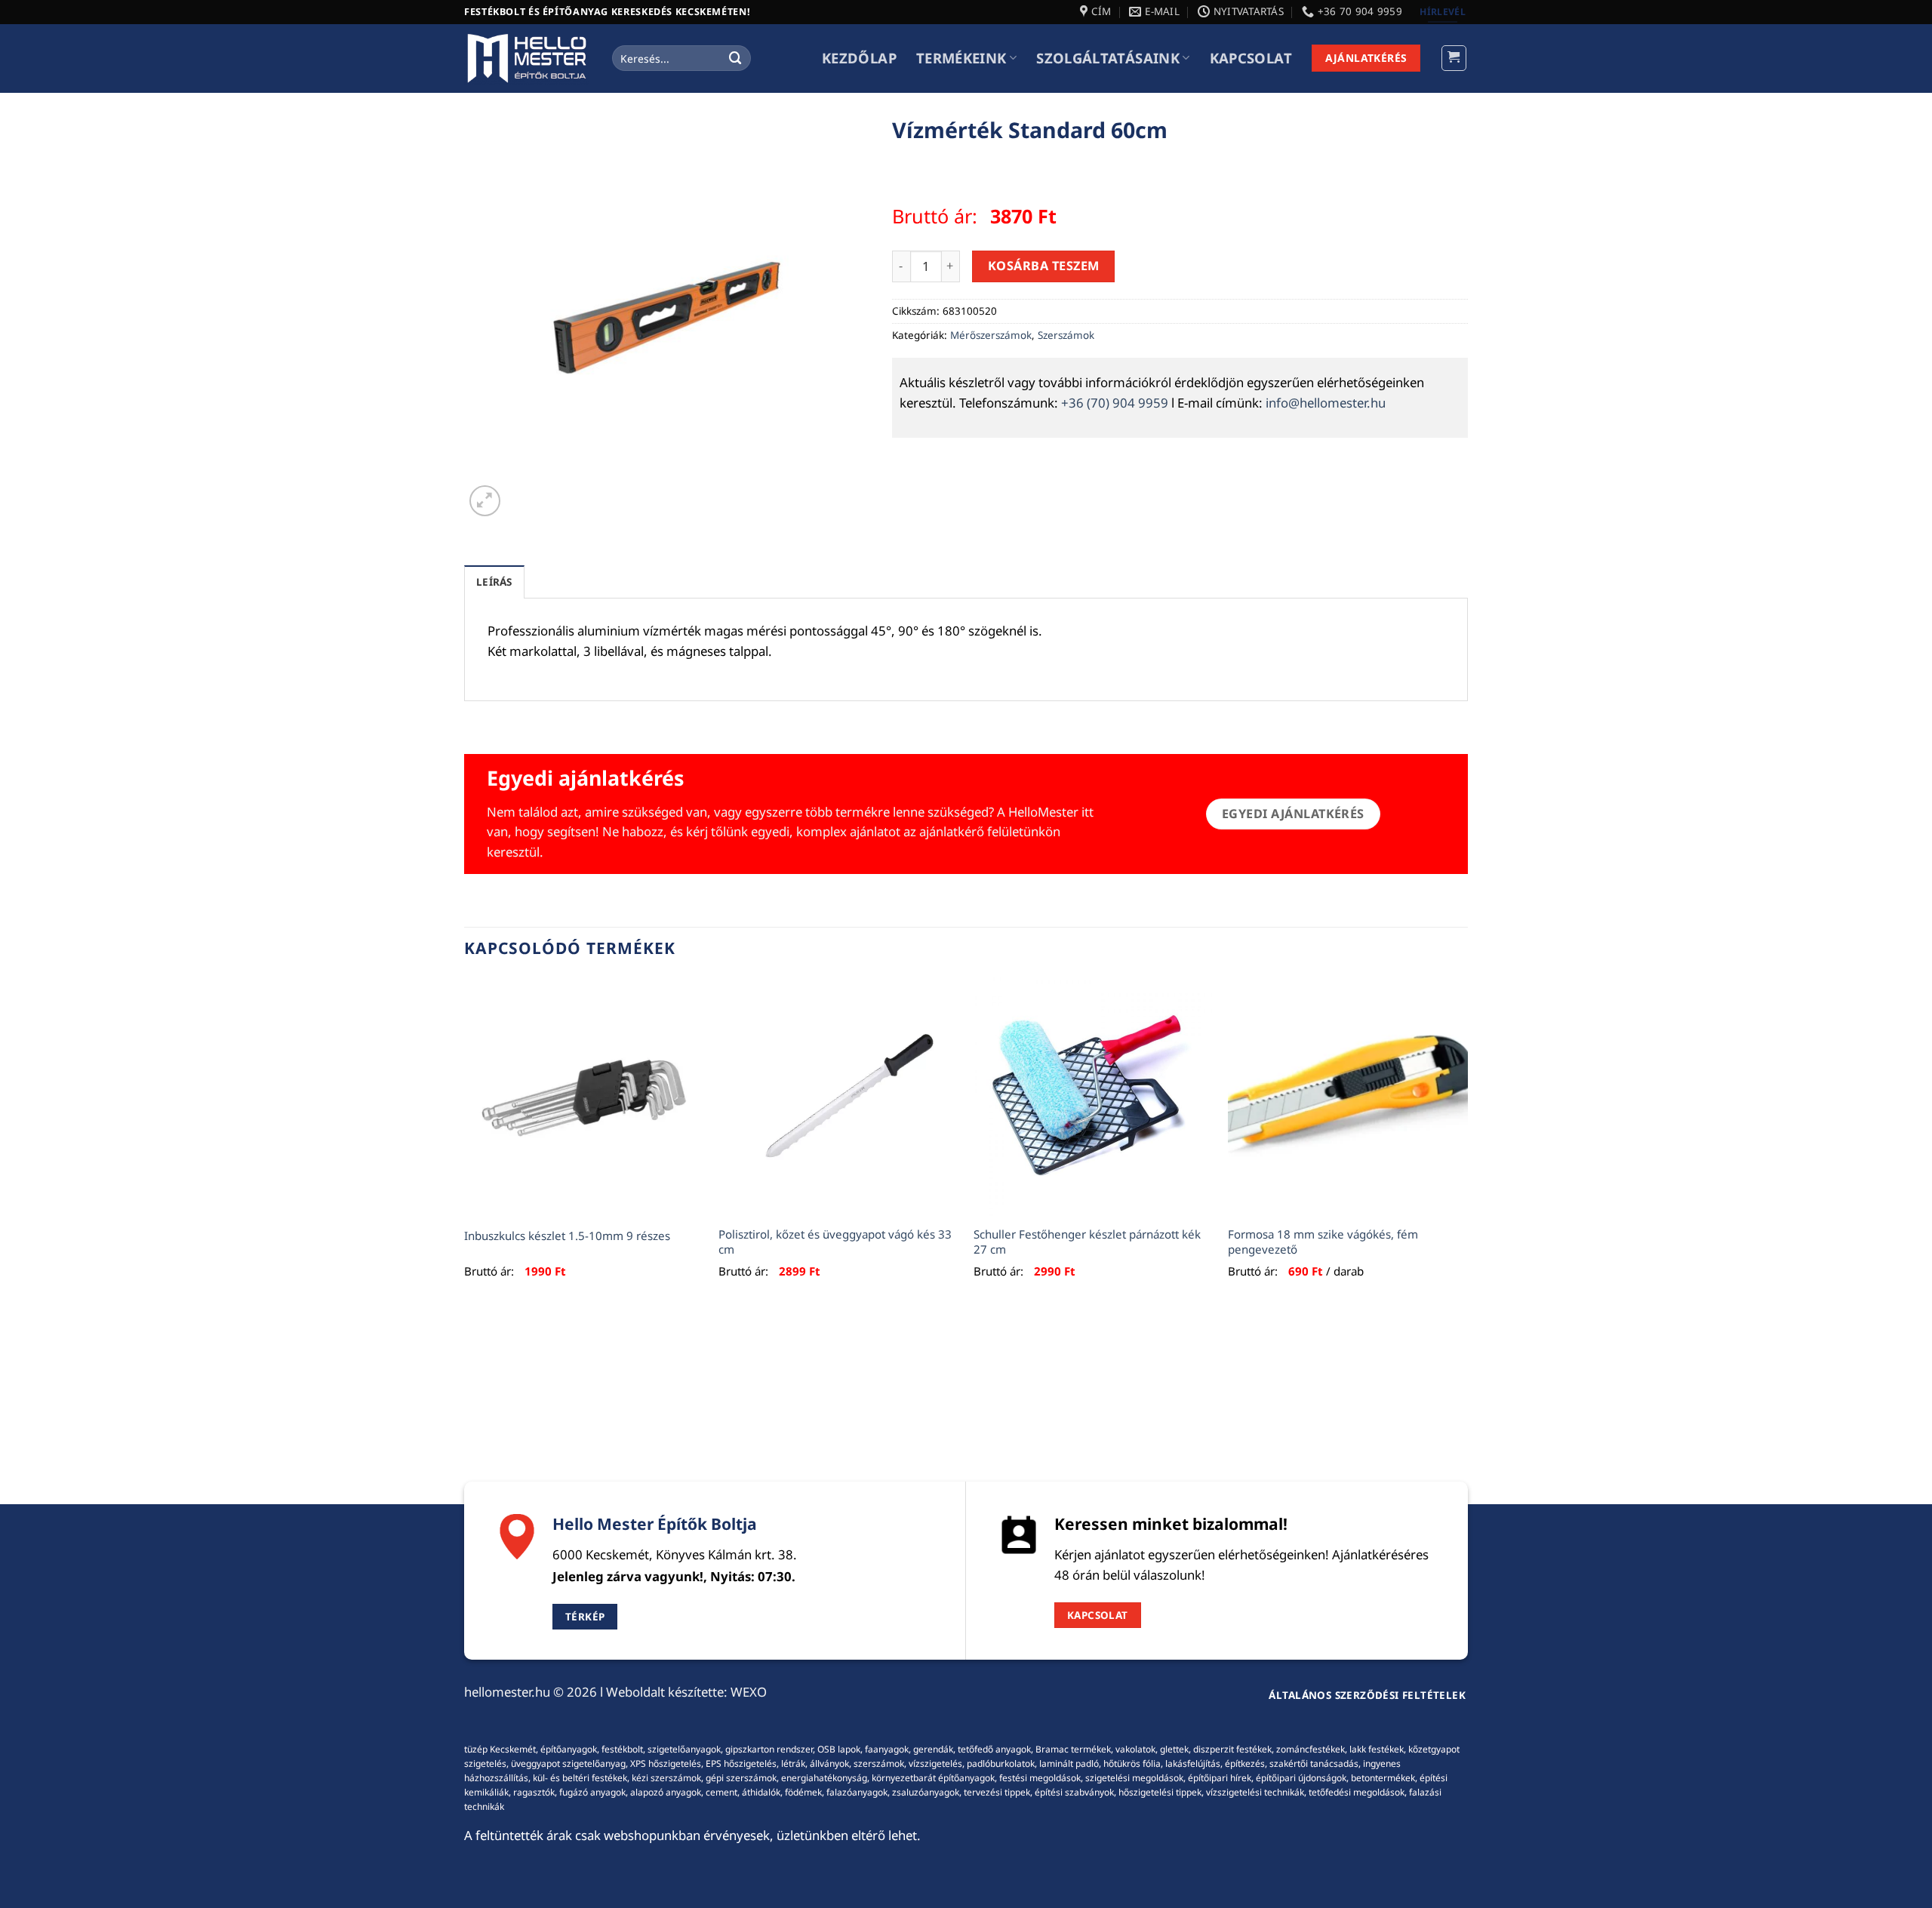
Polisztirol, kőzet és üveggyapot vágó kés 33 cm (835, 1242)
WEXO (749, 1692)
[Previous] (465, 1145)
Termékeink (961, 58)
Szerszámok (1066, 335)
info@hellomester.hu (1326, 403)
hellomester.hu (507, 1692)
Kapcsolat (1251, 58)
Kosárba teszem (1044, 266)
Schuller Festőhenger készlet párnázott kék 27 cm (1087, 1242)
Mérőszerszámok (991, 335)
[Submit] (736, 58)
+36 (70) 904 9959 (1115, 403)
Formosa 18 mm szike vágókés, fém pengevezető (1323, 1242)
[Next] (1467, 1145)
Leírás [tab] (494, 582)
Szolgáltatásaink (1108, 58)
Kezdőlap (859, 58)
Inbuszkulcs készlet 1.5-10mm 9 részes (567, 1236)
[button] (1454, 58)
